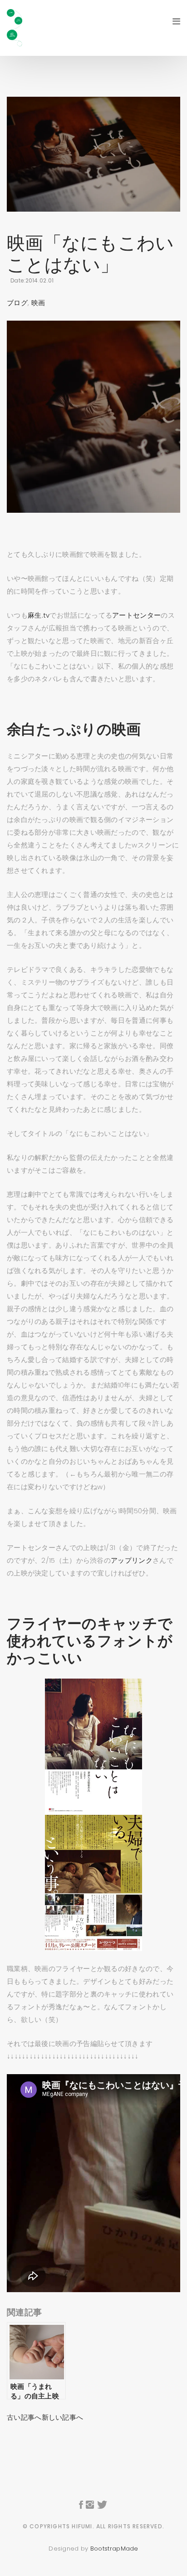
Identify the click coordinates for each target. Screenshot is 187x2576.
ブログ (17, 303)
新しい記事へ (63, 2417)
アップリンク (132, 1560)
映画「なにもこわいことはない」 (91, 254)
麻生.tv (39, 615)
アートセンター (136, 615)
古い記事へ (24, 2417)
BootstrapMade (114, 2549)
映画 (38, 303)
